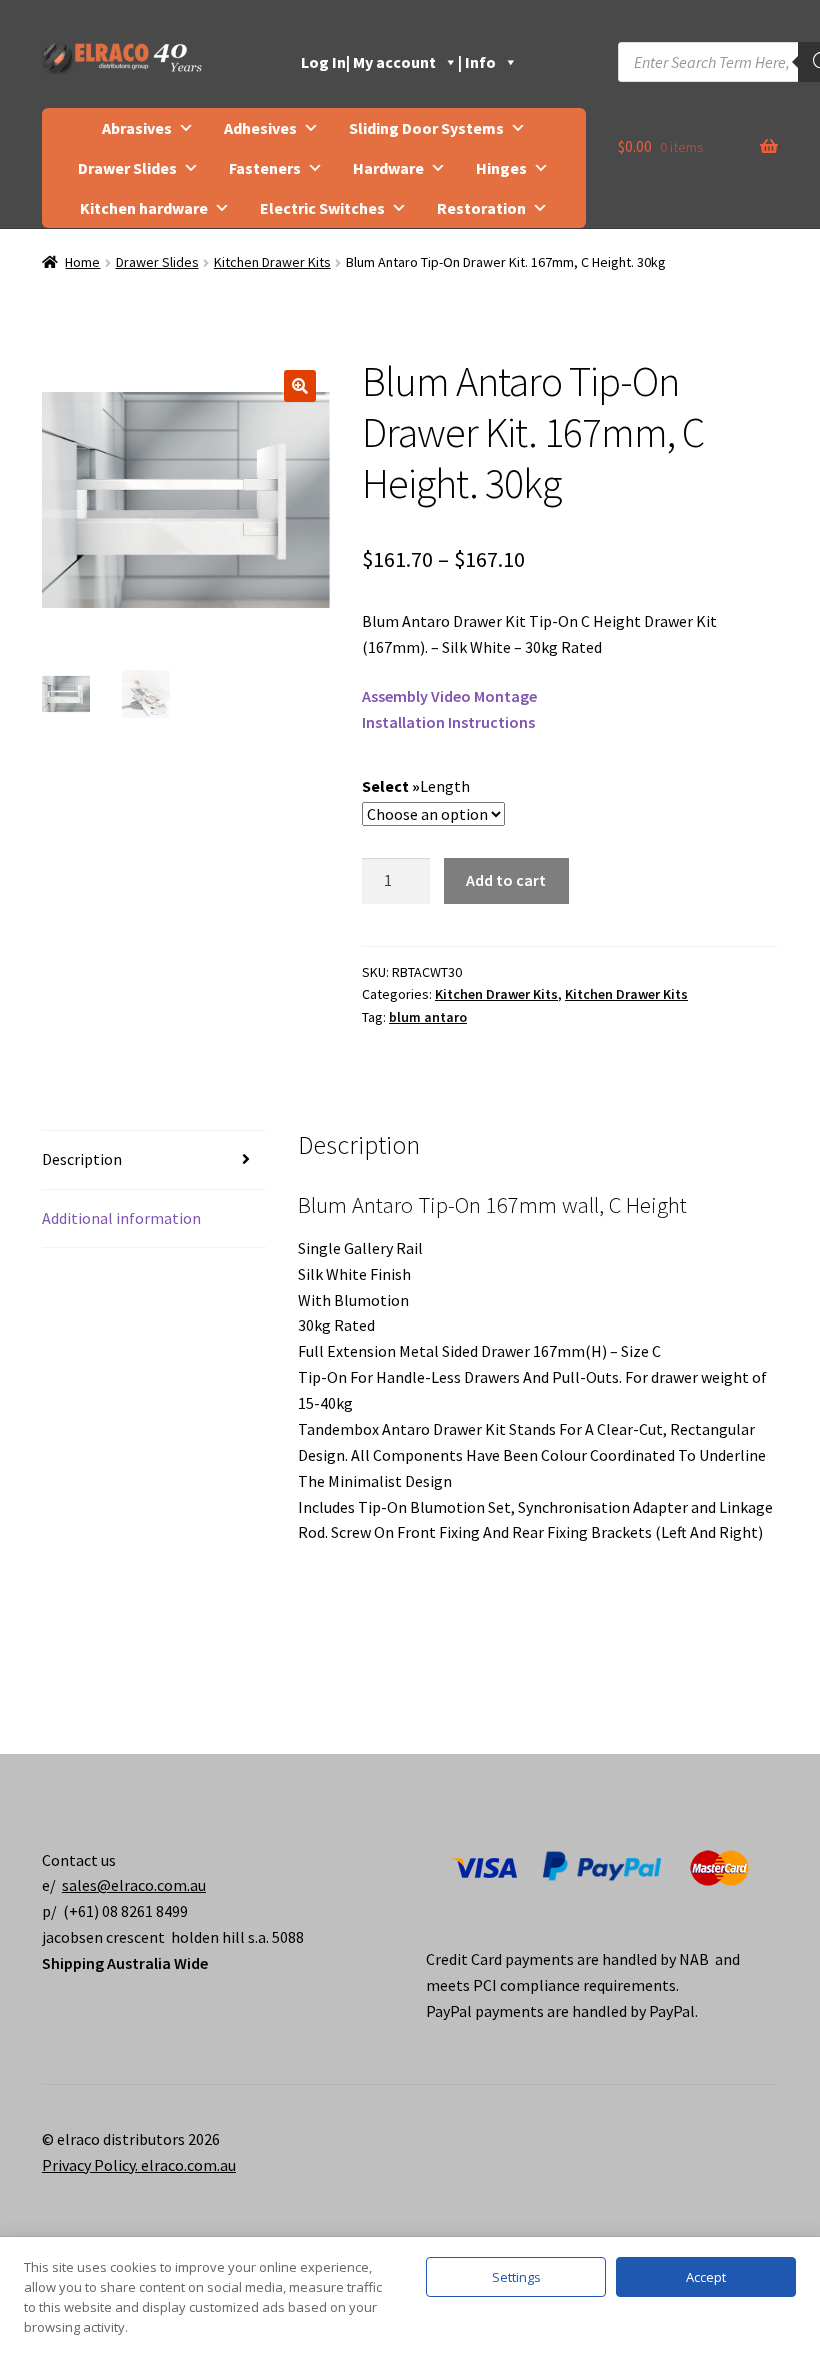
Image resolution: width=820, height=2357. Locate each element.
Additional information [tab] (121, 1218)
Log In (323, 62)
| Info (477, 62)
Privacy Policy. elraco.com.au (139, 2165)
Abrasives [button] (137, 128)
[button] (300, 386)
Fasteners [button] (265, 168)
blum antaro (428, 1017)
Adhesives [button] (260, 128)
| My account (391, 62)
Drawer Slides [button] (127, 168)
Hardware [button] (388, 168)
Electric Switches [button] (322, 208)
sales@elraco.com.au (134, 1885)
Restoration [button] (481, 208)
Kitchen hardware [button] (144, 208)
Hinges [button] (501, 168)
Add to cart (506, 880)
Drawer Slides (157, 262)
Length (445, 786)
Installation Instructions (448, 722)
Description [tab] (82, 1159)
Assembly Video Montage (449, 696)
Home (82, 262)
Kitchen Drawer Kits (272, 262)
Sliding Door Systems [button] (426, 128)
